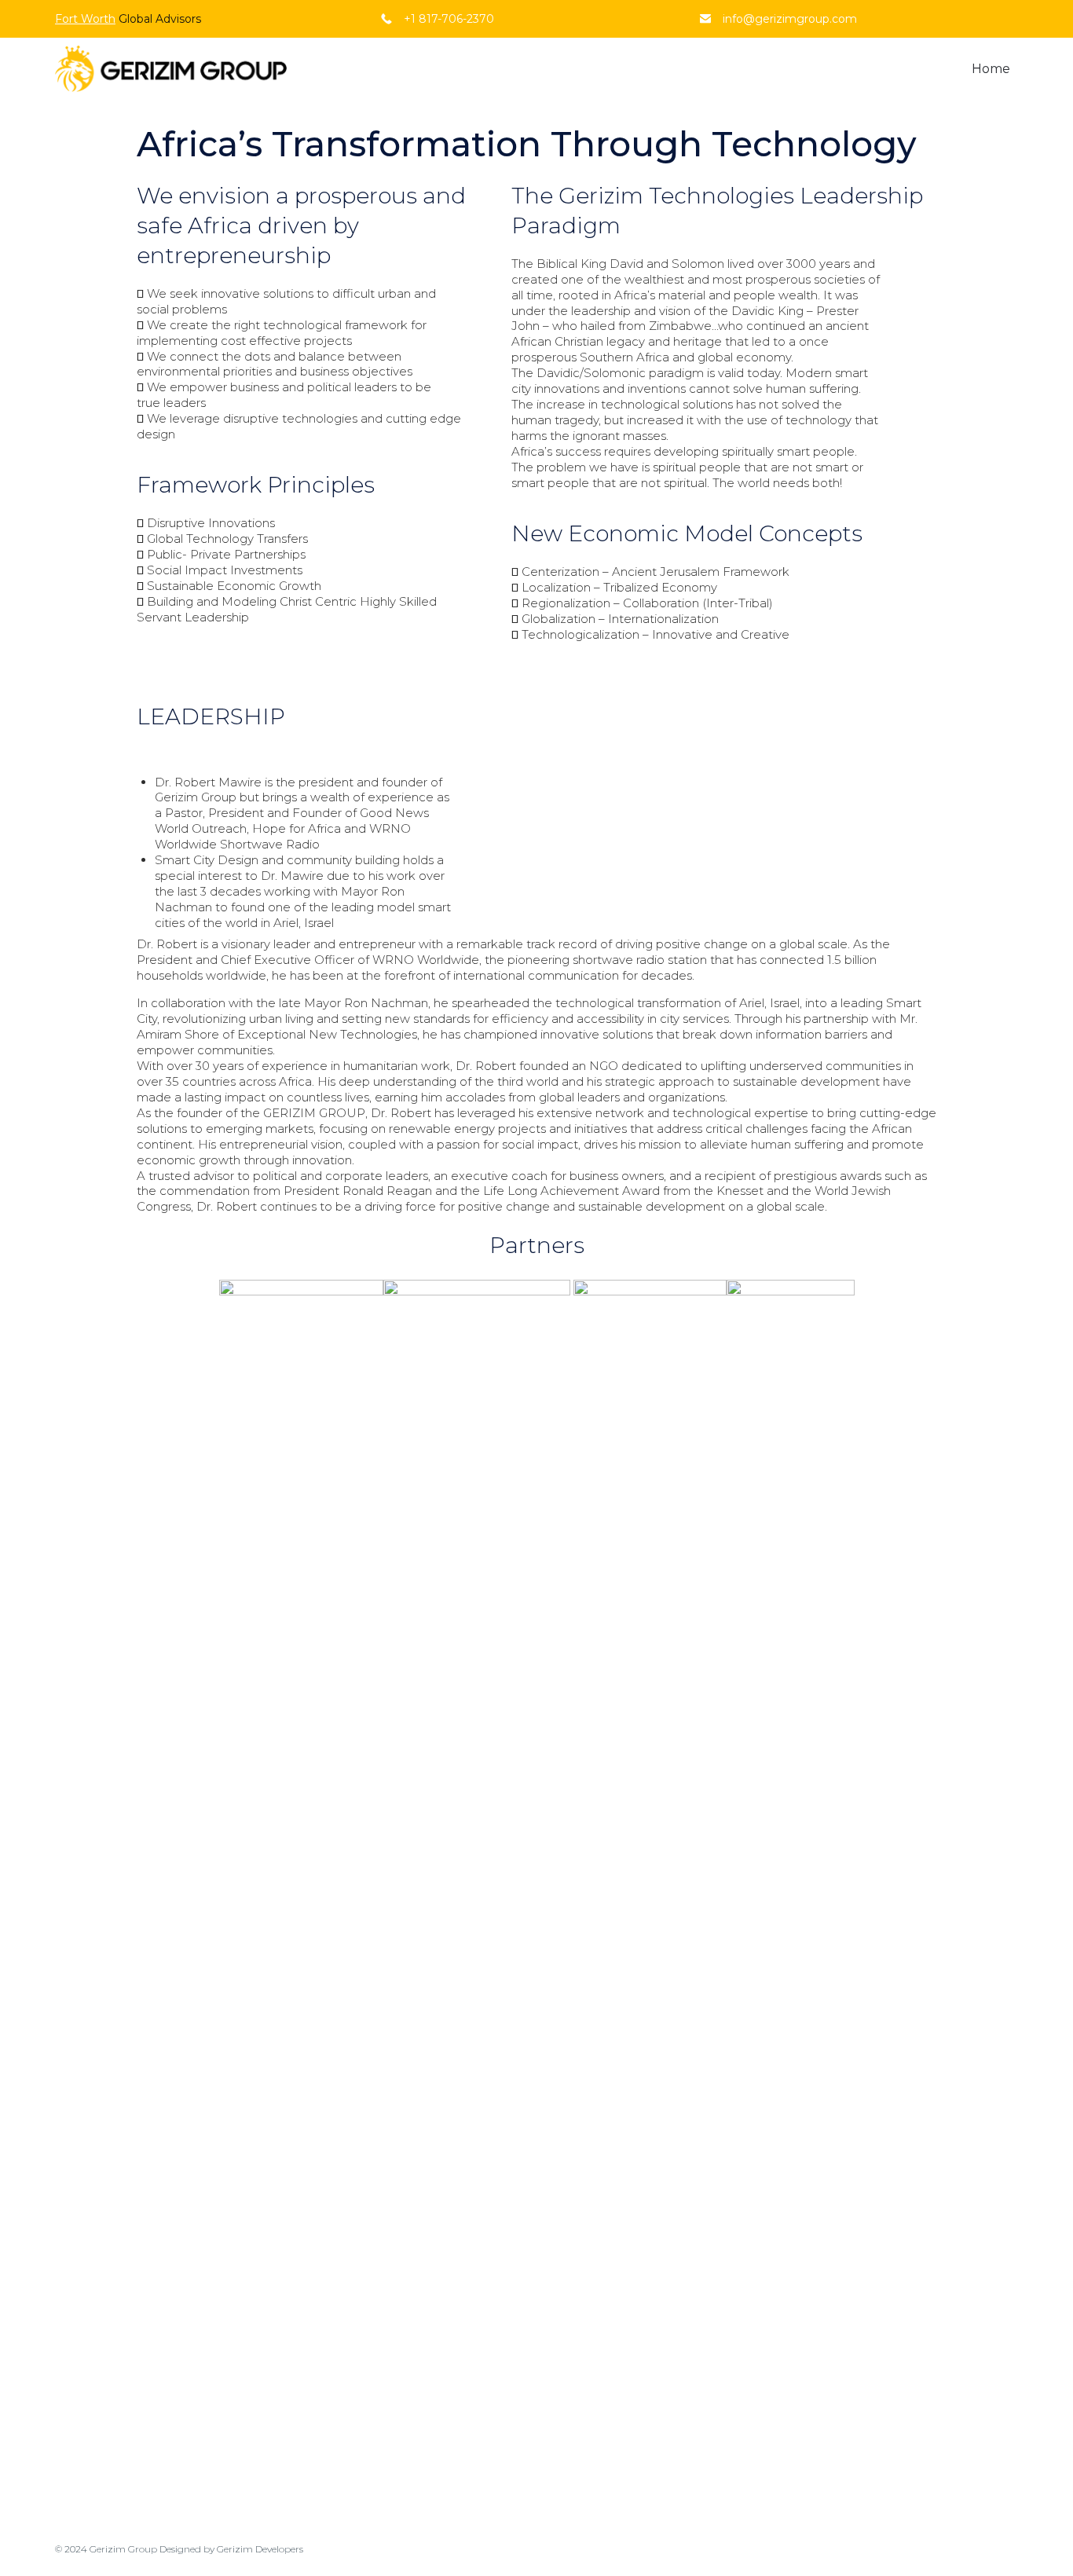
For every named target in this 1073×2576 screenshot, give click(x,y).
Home (991, 69)
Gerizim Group (123, 2549)
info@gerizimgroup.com (790, 19)
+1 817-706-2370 (449, 19)
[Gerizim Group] (171, 69)
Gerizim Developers (260, 2549)
